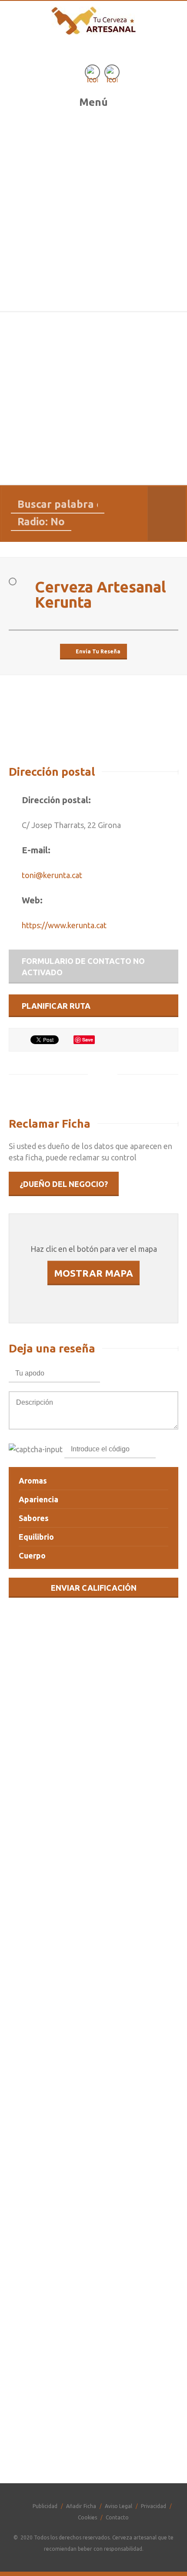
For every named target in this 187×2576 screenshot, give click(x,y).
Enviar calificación (94, 1588)
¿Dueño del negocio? (64, 1184)
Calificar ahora (93, 2174)
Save (88, 1040)
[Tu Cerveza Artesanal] (94, 27)
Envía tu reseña (98, 651)
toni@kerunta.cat (52, 875)
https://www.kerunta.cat (64, 925)
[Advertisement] (93, 213)
